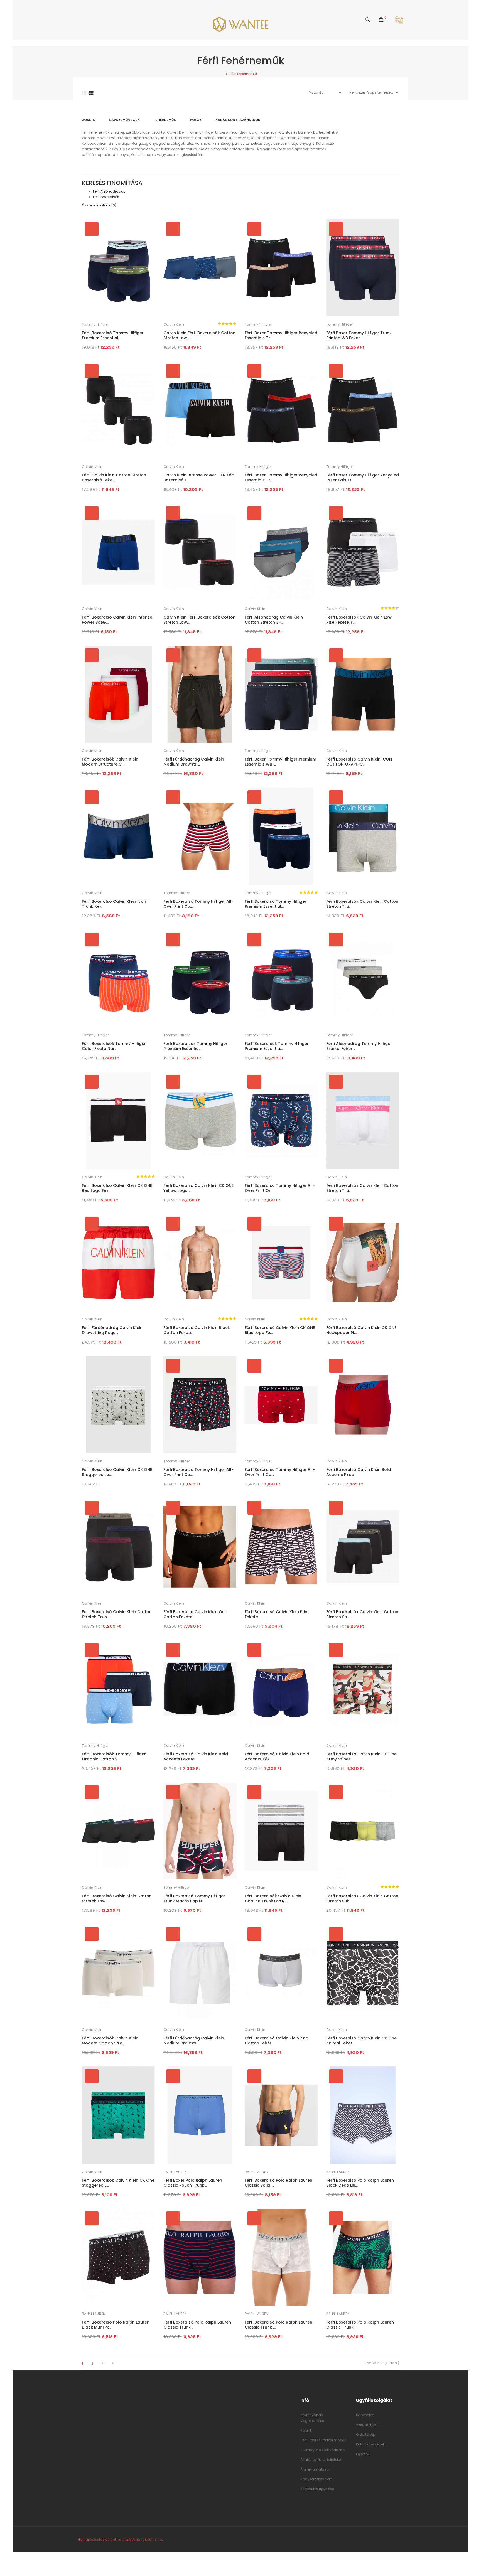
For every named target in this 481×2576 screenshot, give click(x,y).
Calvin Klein (174, 324)
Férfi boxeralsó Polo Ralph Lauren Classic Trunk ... (197, 2325)
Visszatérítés (367, 2425)
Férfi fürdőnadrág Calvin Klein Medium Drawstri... (194, 762)
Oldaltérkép (366, 2434)
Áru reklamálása (315, 2469)
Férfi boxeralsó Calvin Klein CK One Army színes (361, 1756)
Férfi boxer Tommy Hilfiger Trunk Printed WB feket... (359, 335)
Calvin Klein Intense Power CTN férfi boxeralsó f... (199, 478)
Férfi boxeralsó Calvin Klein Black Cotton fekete (197, 1330)
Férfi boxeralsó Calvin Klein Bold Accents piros (359, 1472)
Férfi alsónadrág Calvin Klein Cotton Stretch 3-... (274, 620)
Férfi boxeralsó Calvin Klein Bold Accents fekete (196, 1756)
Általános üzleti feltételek (321, 2460)
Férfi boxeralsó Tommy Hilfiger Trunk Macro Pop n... (194, 1898)
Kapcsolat (365, 2415)
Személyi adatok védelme (322, 2450)
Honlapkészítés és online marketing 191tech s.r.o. (120, 2539)
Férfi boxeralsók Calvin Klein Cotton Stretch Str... (362, 1614)
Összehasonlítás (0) (99, 205)
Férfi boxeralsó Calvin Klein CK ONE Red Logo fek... (117, 1188)
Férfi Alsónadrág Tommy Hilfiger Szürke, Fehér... (359, 1046)
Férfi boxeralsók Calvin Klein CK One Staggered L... (118, 2183)
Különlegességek (370, 2444)
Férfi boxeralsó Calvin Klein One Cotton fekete (195, 1614)
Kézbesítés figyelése (317, 2489)
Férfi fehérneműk (244, 74)
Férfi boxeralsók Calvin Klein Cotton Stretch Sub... (362, 1898)
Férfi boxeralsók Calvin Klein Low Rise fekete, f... (359, 620)
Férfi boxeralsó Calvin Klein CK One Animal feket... (361, 2041)
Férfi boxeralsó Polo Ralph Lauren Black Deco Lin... (360, 2183)
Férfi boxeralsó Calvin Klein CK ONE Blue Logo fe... (280, 1330)
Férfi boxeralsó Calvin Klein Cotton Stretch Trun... (117, 1614)
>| (113, 2363)
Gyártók (363, 2454)
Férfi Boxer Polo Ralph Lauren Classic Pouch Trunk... (193, 2183)
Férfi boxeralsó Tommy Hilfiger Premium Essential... (113, 335)
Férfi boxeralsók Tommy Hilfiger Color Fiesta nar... (114, 1046)
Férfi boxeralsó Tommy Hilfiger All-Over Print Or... (280, 1188)
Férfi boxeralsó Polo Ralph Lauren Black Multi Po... (116, 2325)
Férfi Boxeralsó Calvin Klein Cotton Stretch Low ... (117, 1898)
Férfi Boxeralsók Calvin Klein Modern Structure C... (110, 762)
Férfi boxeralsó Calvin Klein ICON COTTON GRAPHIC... (359, 762)
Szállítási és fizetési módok (323, 2440)
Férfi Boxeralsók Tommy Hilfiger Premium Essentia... (195, 1046)
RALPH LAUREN (175, 2172)
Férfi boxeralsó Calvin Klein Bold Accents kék (277, 1756)
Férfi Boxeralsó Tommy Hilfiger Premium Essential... (276, 904)
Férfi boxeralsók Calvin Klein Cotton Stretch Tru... (362, 904)
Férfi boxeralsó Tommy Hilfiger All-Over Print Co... (198, 904)
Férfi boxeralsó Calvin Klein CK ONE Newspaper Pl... (361, 1330)
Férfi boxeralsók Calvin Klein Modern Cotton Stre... (110, 2041)
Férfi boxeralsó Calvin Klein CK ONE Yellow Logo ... (198, 1188)
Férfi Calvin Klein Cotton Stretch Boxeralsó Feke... (114, 478)
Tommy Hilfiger (95, 324)
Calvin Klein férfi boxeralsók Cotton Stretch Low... (199, 335)
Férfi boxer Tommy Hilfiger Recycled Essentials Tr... (281, 335)
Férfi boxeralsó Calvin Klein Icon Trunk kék (114, 904)
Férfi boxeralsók (106, 197)
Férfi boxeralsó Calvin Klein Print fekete (277, 1614)
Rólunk (306, 2430)
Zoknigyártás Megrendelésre (313, 2418)
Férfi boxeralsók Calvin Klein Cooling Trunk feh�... (273, 1898)
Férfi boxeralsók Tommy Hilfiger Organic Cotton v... (114, 1756)
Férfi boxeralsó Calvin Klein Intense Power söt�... (117, 620)
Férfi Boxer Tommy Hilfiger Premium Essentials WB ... (280, 762)
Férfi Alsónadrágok (109, 191)
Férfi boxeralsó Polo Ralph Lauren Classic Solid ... (278, 2183)
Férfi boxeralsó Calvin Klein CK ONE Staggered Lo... (117, 1472)
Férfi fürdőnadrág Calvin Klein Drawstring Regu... (112, 1330)
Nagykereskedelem (316, 2479)
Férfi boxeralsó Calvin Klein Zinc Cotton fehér (276, 2041)
